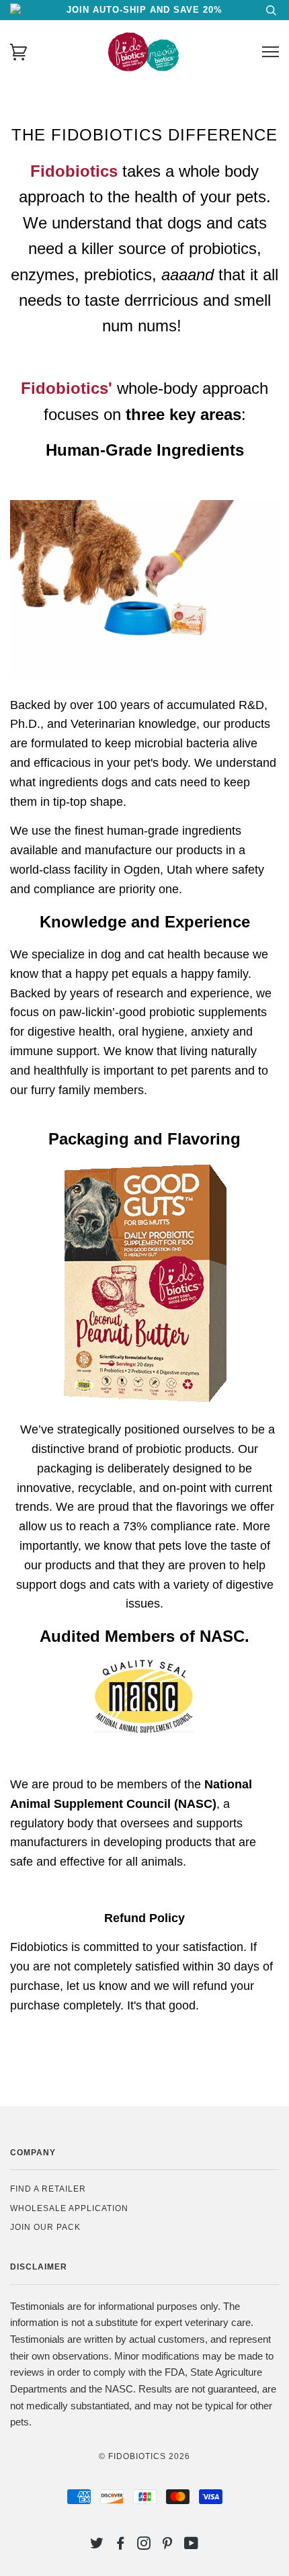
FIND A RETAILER (48, 2189)
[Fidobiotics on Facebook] (121, 2546)
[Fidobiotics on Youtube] (192, 2546)
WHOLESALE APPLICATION (69, 2208)
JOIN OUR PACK (45, 2227)
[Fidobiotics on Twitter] (97, 2546)
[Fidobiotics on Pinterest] (168, 2546)
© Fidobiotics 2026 (144, 2456)
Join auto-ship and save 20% (144, 10)
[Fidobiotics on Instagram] (144, 2546)
